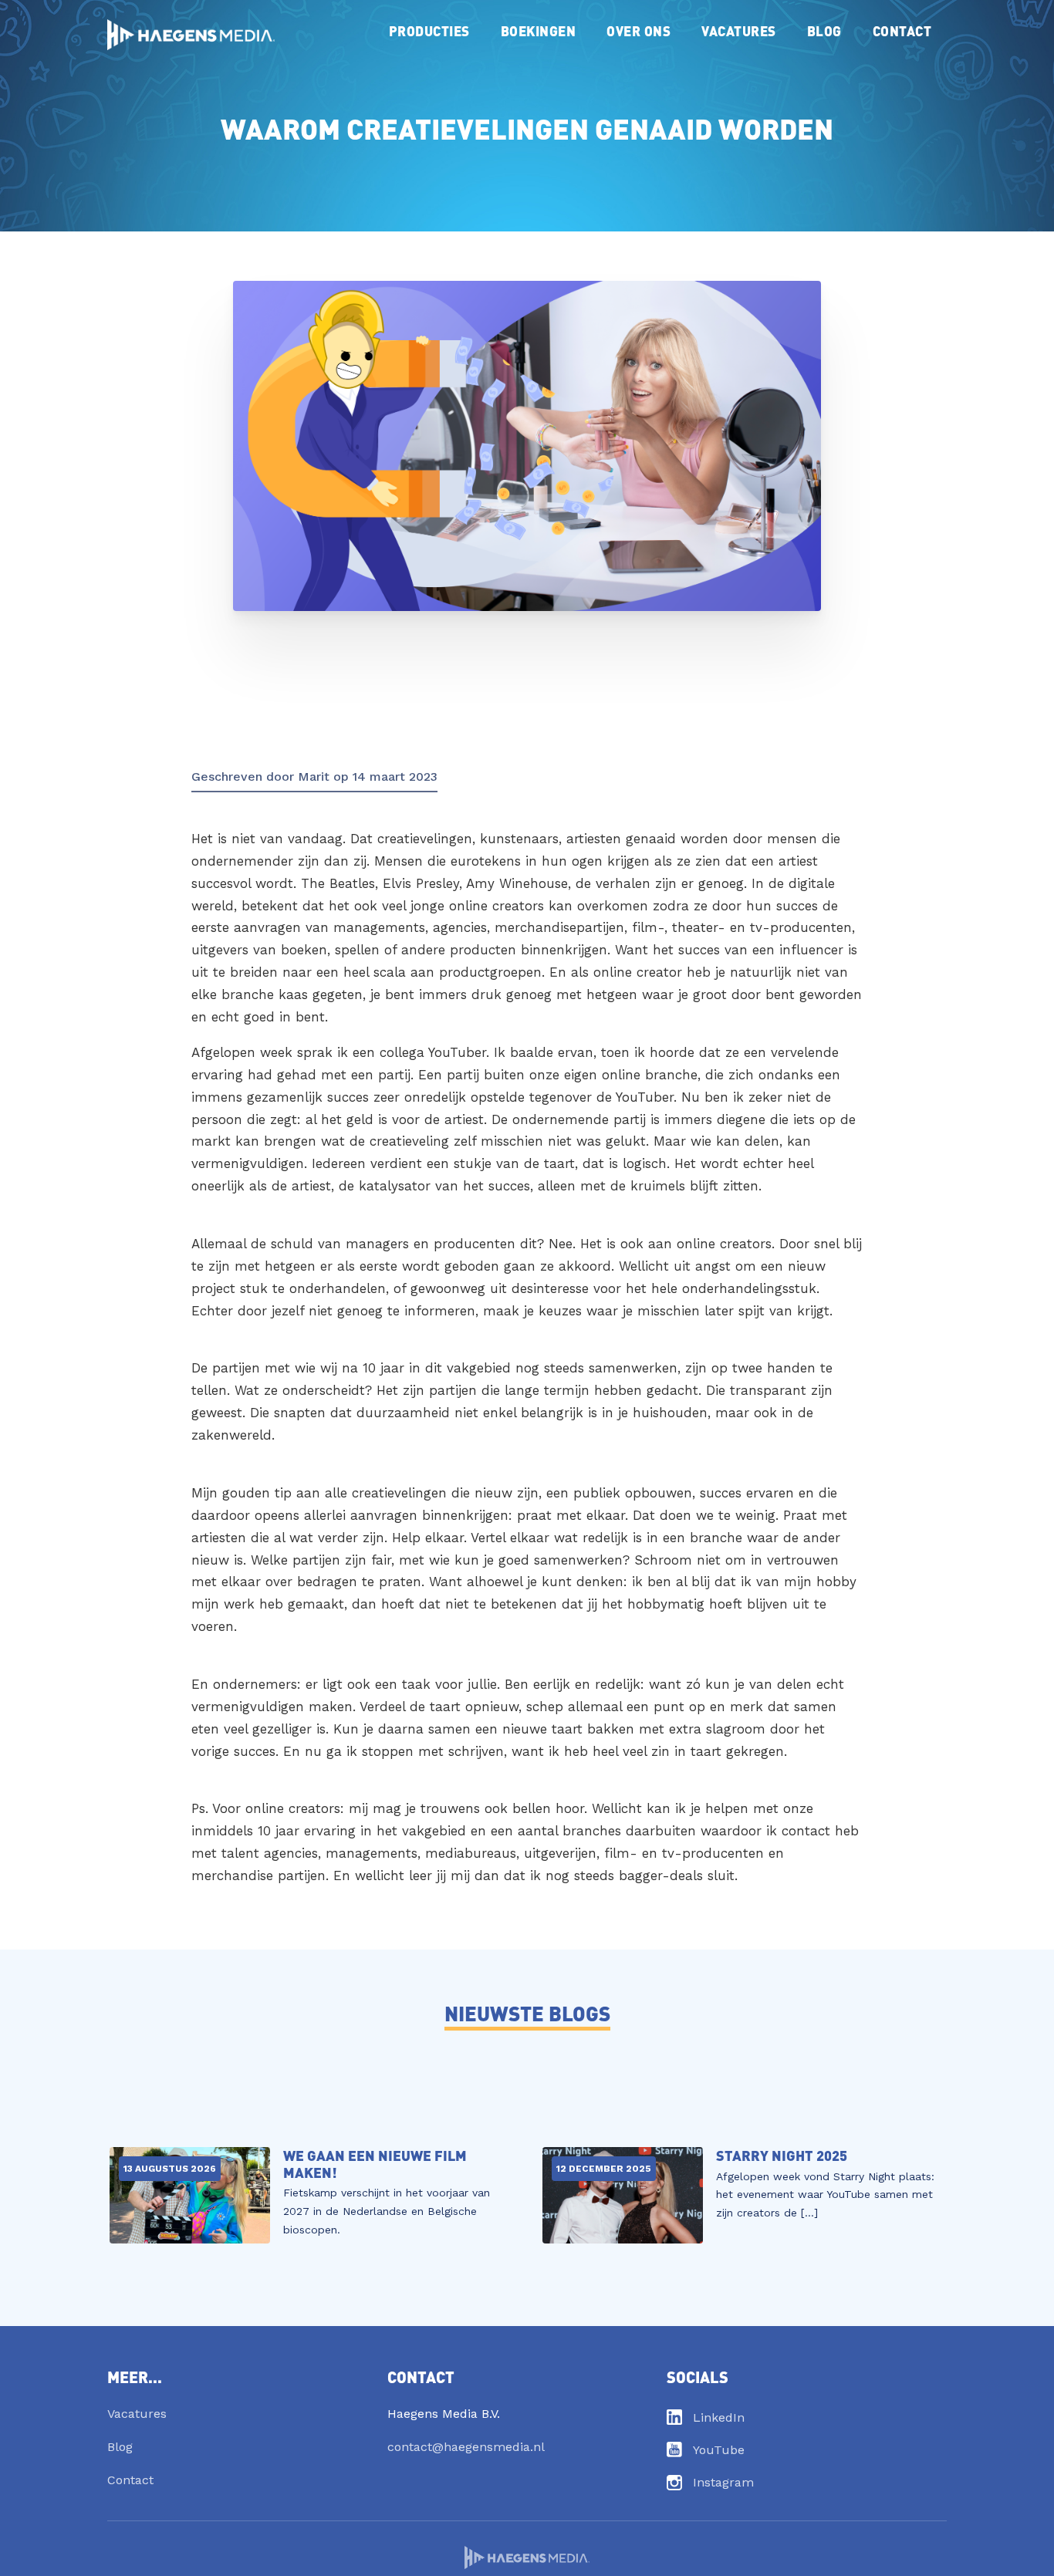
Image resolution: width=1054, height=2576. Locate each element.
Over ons (638, 30)
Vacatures (739, 30)
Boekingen (539, 30)
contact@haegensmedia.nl (466, 2447)
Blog (824, 30)
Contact (902, 30)
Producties (429, 30)
